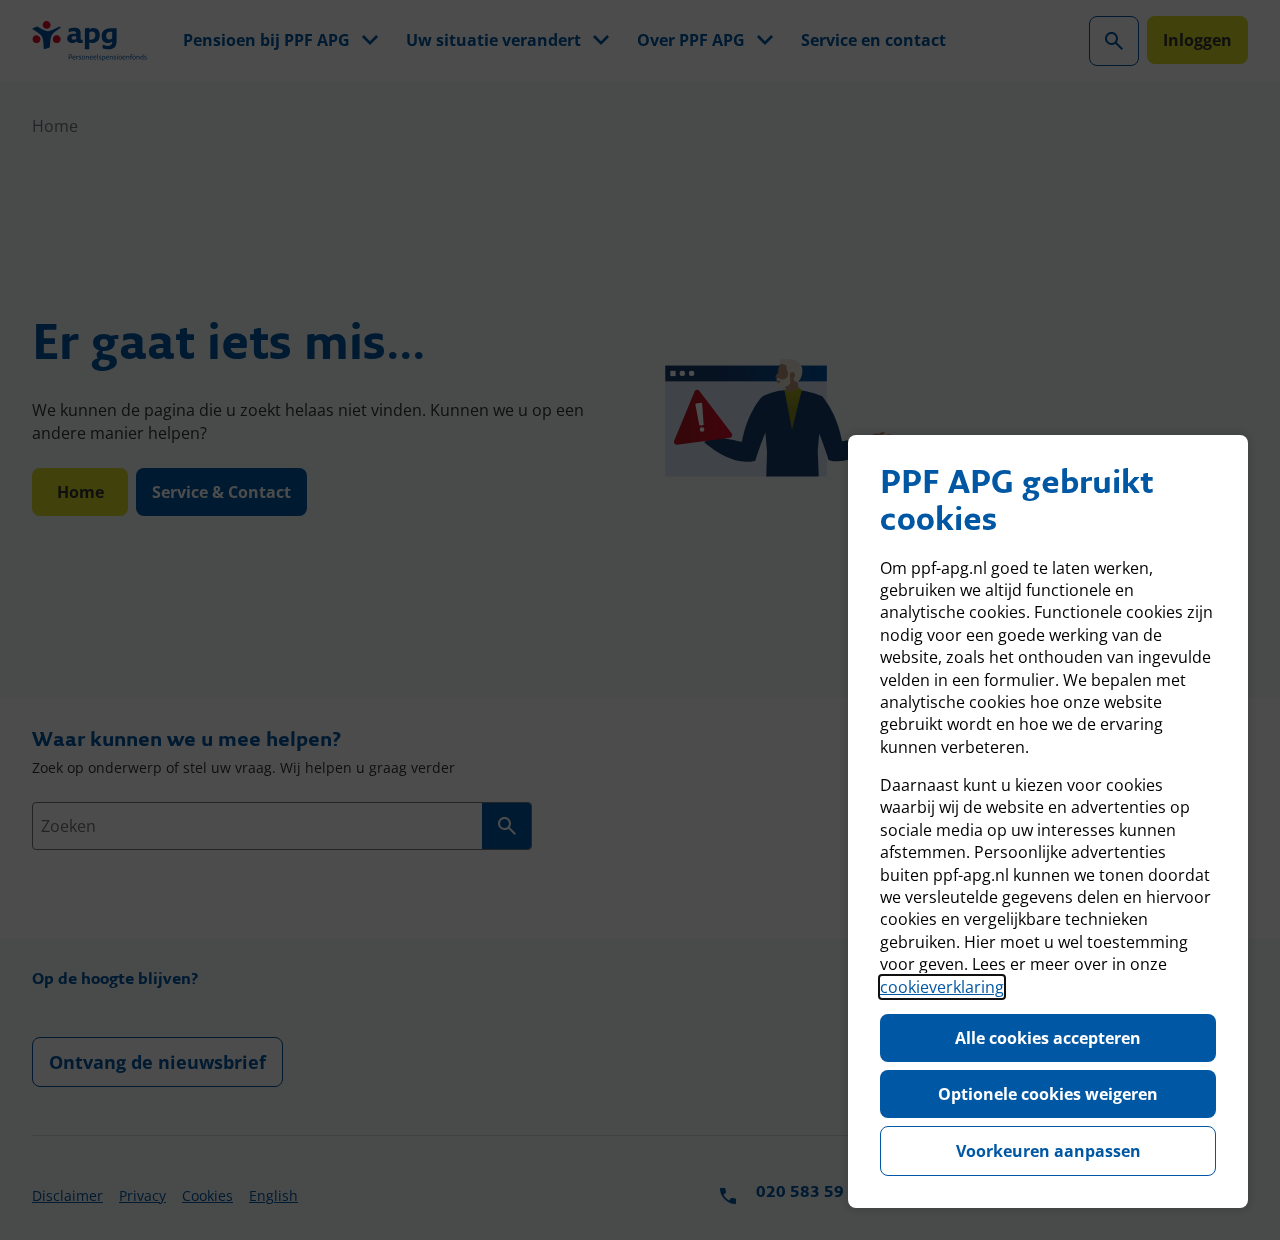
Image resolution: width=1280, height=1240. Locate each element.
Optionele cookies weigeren (1048, 1094)
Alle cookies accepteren (1048, 1038)
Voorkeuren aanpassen (1048, 1151)
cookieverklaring (942, 987)
